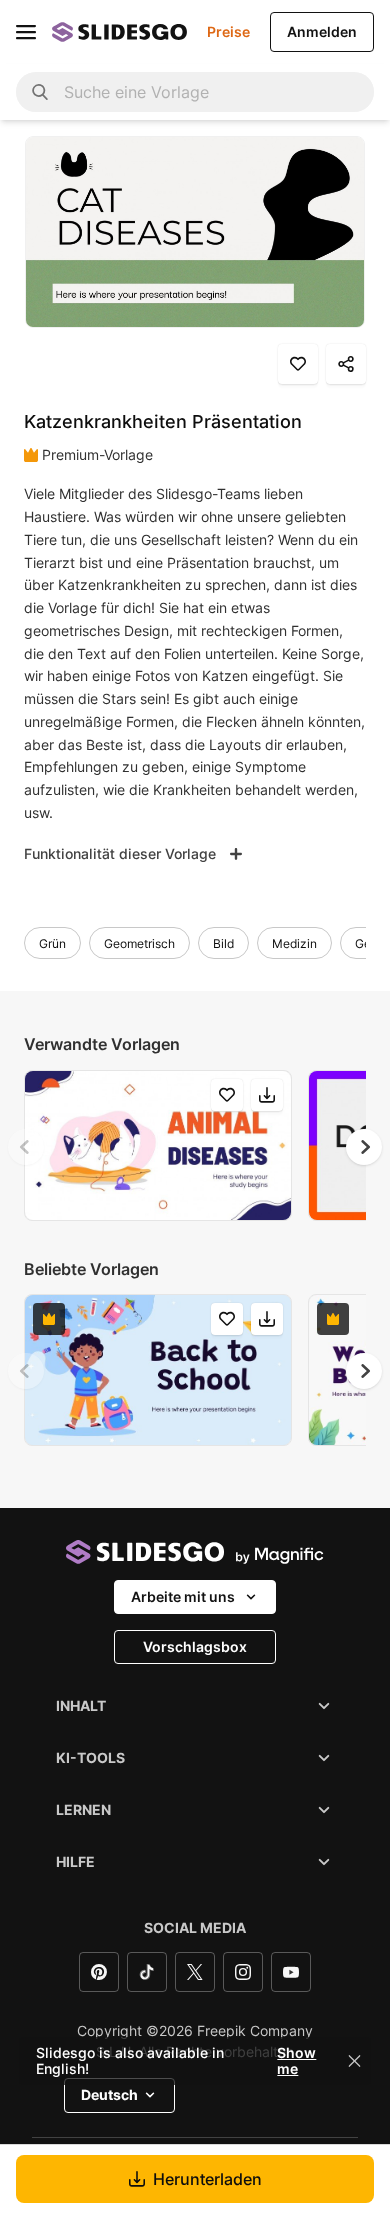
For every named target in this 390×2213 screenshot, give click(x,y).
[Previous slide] (26, 1147)
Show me (296, 2061)
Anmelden (322, 31)
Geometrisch (139, 943)
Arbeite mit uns (183, 1596)
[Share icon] (346, 364)
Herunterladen (207, 2179)
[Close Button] (355, 2061)
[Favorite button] (298, 364)
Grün (52, 943)
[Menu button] (26, 32)
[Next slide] (364, 1147)
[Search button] (40, 92)
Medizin (294, 943)
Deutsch (109, 2094)
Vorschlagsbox (195, 1646)
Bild (223, 943)
